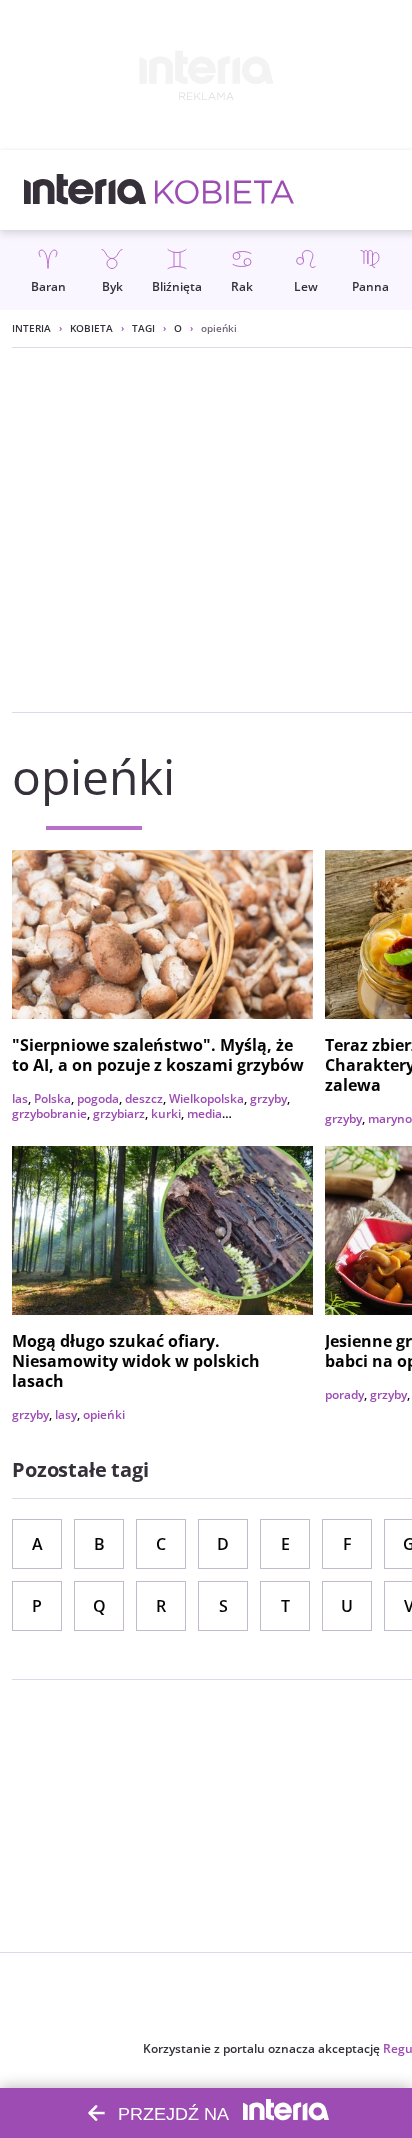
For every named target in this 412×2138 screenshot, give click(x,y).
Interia (31, 328)
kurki (166, 1113)
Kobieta (91, 328)
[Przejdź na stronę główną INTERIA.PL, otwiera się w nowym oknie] (85, 190)
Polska (52, 1098)
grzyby (268, 1098)
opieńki (104, 1414)
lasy (66, 1414)
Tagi (143, 328)
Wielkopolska (206, 1098)
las (20, 1098)
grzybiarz (119, 1113)
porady (344, 1394)
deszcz (144, 1098)
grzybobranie (49, 1113)
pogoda (98, 1098)
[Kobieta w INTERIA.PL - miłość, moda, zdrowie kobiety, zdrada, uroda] (224, 190)
